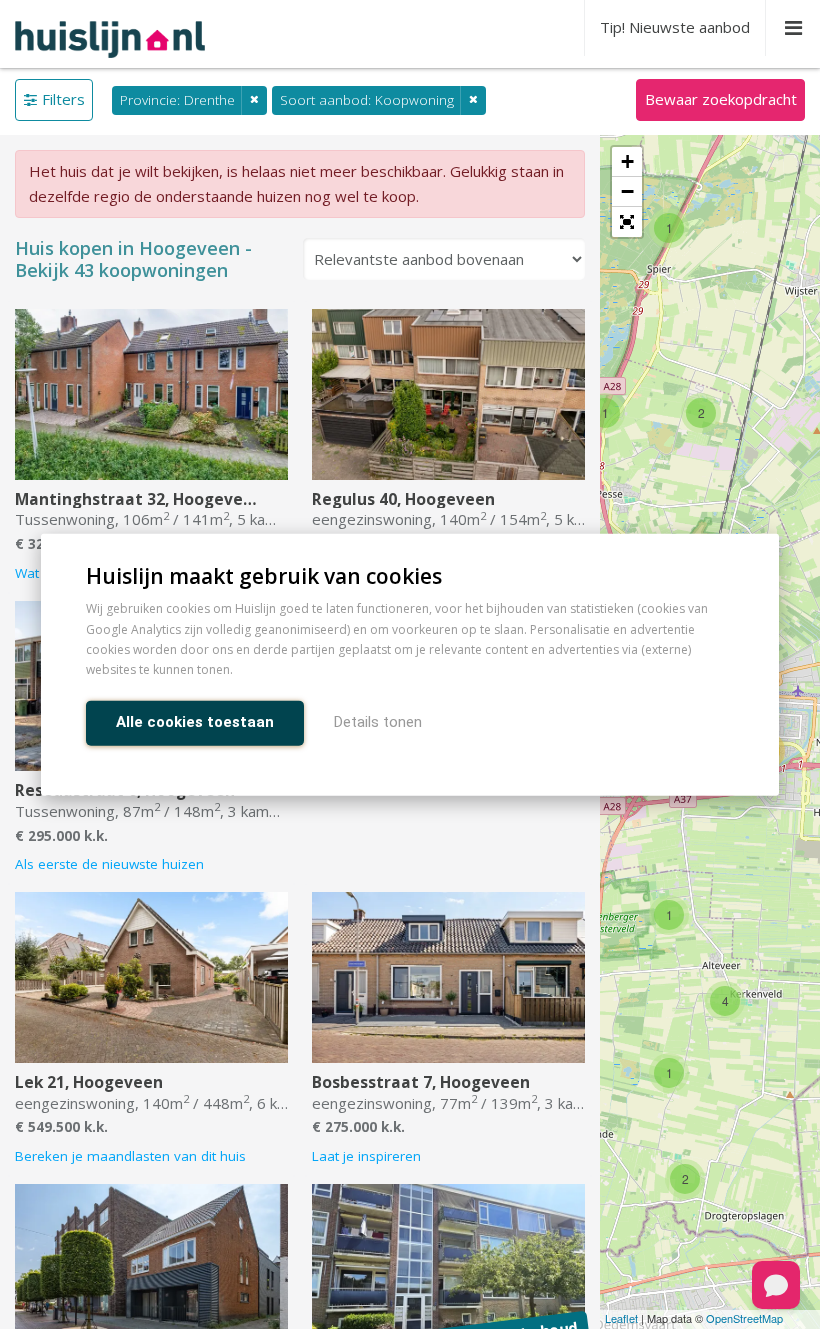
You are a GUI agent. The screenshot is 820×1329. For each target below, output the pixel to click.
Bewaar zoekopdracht (721, 99)
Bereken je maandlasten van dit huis (130, 1156)
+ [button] (627, 161)
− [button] (627, 191)
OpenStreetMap (744, 1318)
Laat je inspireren (366, 1156)
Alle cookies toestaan (195, 721)
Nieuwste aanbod (675, 27)
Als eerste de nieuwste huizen (109, 864)
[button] (627, 222)
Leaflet (621, 1318)
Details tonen (378, 721)
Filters (63, 99)
